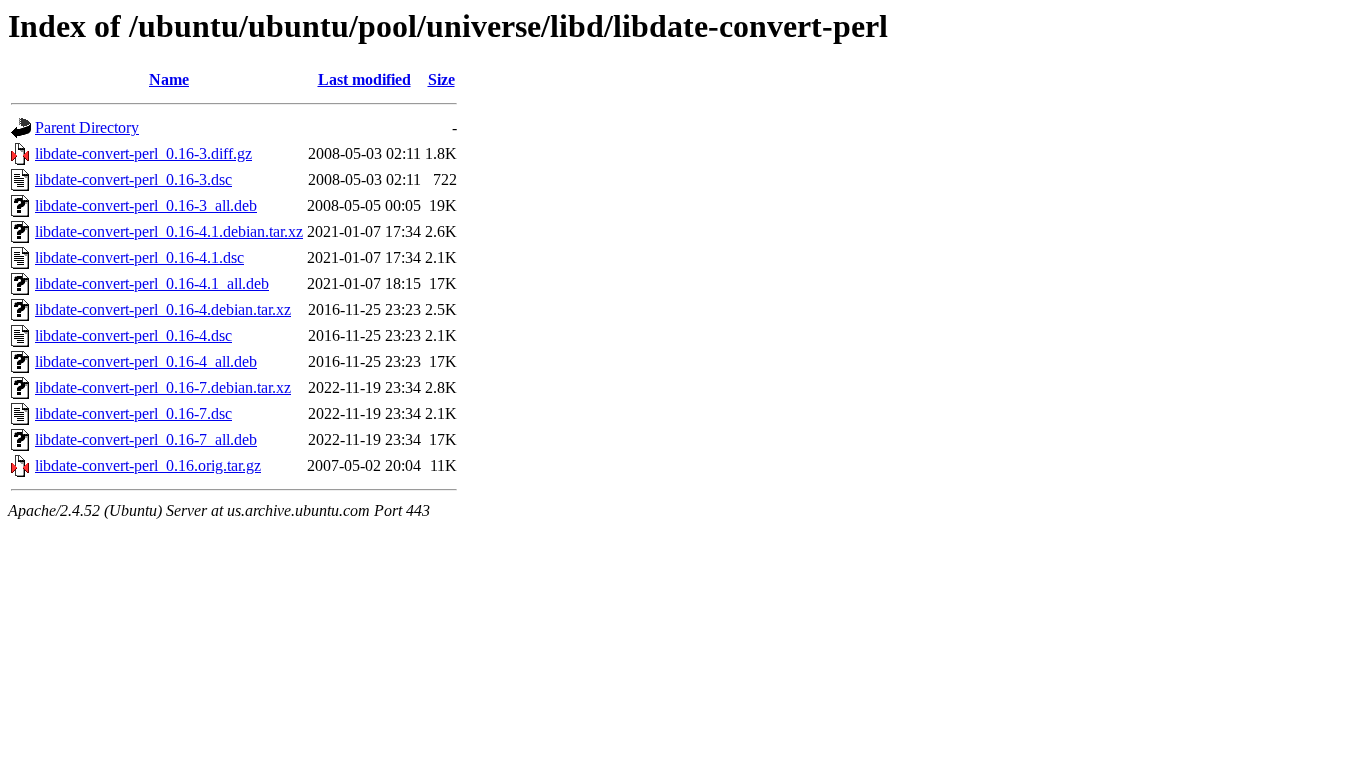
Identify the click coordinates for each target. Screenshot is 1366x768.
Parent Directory (87, 127)
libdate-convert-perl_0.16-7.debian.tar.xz (163, 387)
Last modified (364, 79)
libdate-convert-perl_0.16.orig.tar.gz (148, 465)
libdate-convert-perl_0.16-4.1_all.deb (152, 283)
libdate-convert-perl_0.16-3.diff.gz (143, 153)
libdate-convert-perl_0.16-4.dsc (133, 335)
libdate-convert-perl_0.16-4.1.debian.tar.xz (169, 231)
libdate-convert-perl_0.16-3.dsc (133, 179)
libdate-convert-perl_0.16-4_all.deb (146, 361)
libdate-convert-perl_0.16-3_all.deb (146, 205)
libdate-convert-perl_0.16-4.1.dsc (139, 257)
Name (169, 79)
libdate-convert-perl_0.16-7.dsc (133, 413)
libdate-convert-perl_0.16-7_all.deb (146, 439)
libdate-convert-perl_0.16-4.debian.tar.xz (163, 309)
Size (441, 79)
